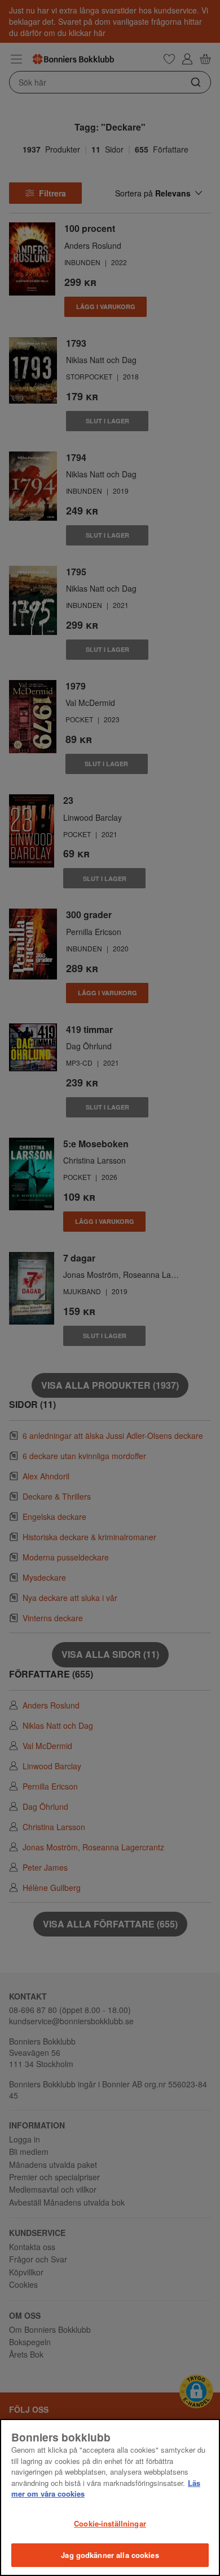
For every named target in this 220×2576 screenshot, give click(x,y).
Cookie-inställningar (110, 2523)
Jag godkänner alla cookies (110, 2555)
